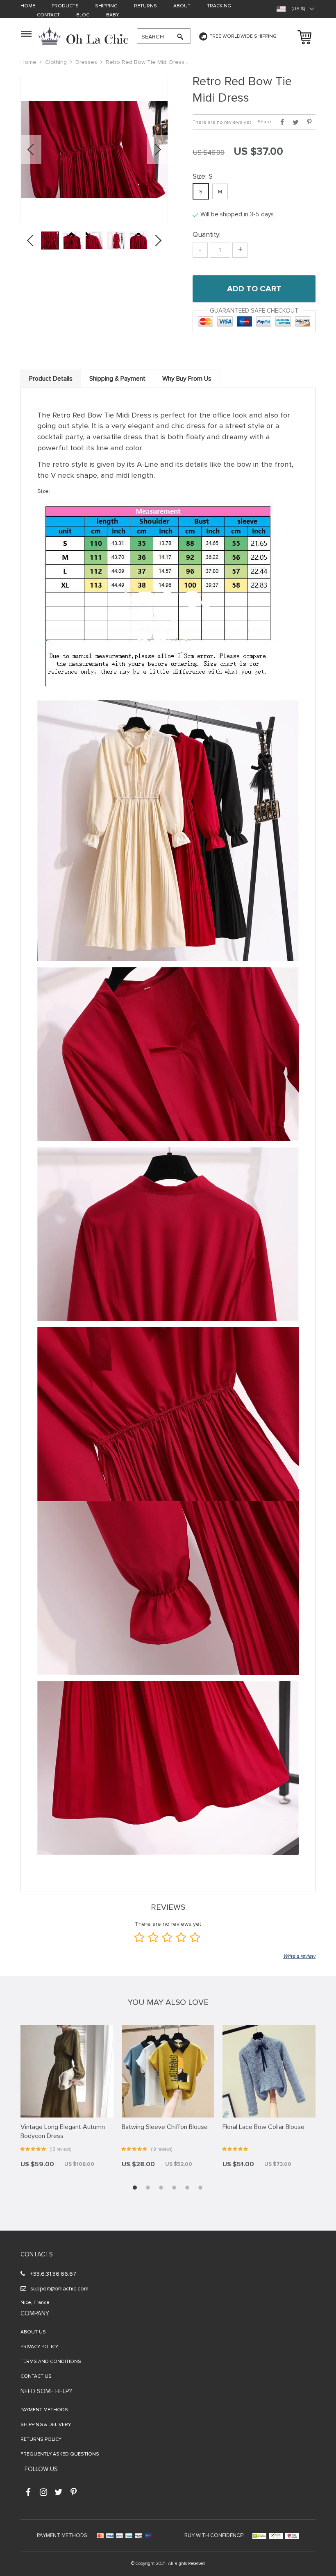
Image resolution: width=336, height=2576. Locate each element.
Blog (83, 15)
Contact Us (36, 2376)
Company (35, 2313)
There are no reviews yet (222, 122)
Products (65, 6)
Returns (145, 6)
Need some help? (46, 2391)
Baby (112, 15)
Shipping (106, 6)
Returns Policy (41, 2439)
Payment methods (44, 2410)
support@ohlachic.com (59, 2289)
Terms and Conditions (51, 2362)
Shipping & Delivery (46, 2425)
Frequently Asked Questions (60, 2454)
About (182, 6)
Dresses (86, 62)
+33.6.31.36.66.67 (53, 2274)
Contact (48, 15)
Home (28, 6)
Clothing (56, 62)
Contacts (37, 2254)
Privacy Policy (39, 2347)
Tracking (219, 6)
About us (33, 2332)
